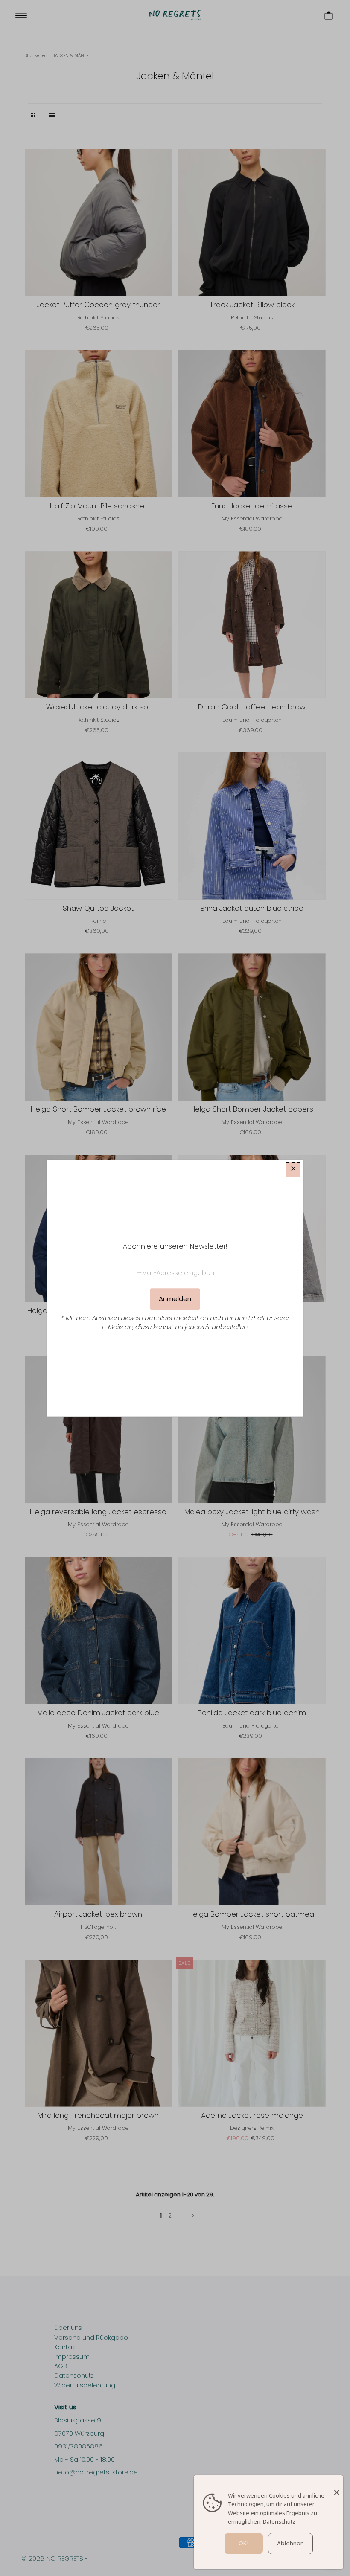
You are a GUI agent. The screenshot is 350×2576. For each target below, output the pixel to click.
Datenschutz (279, 2521)
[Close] (337, 2488)
